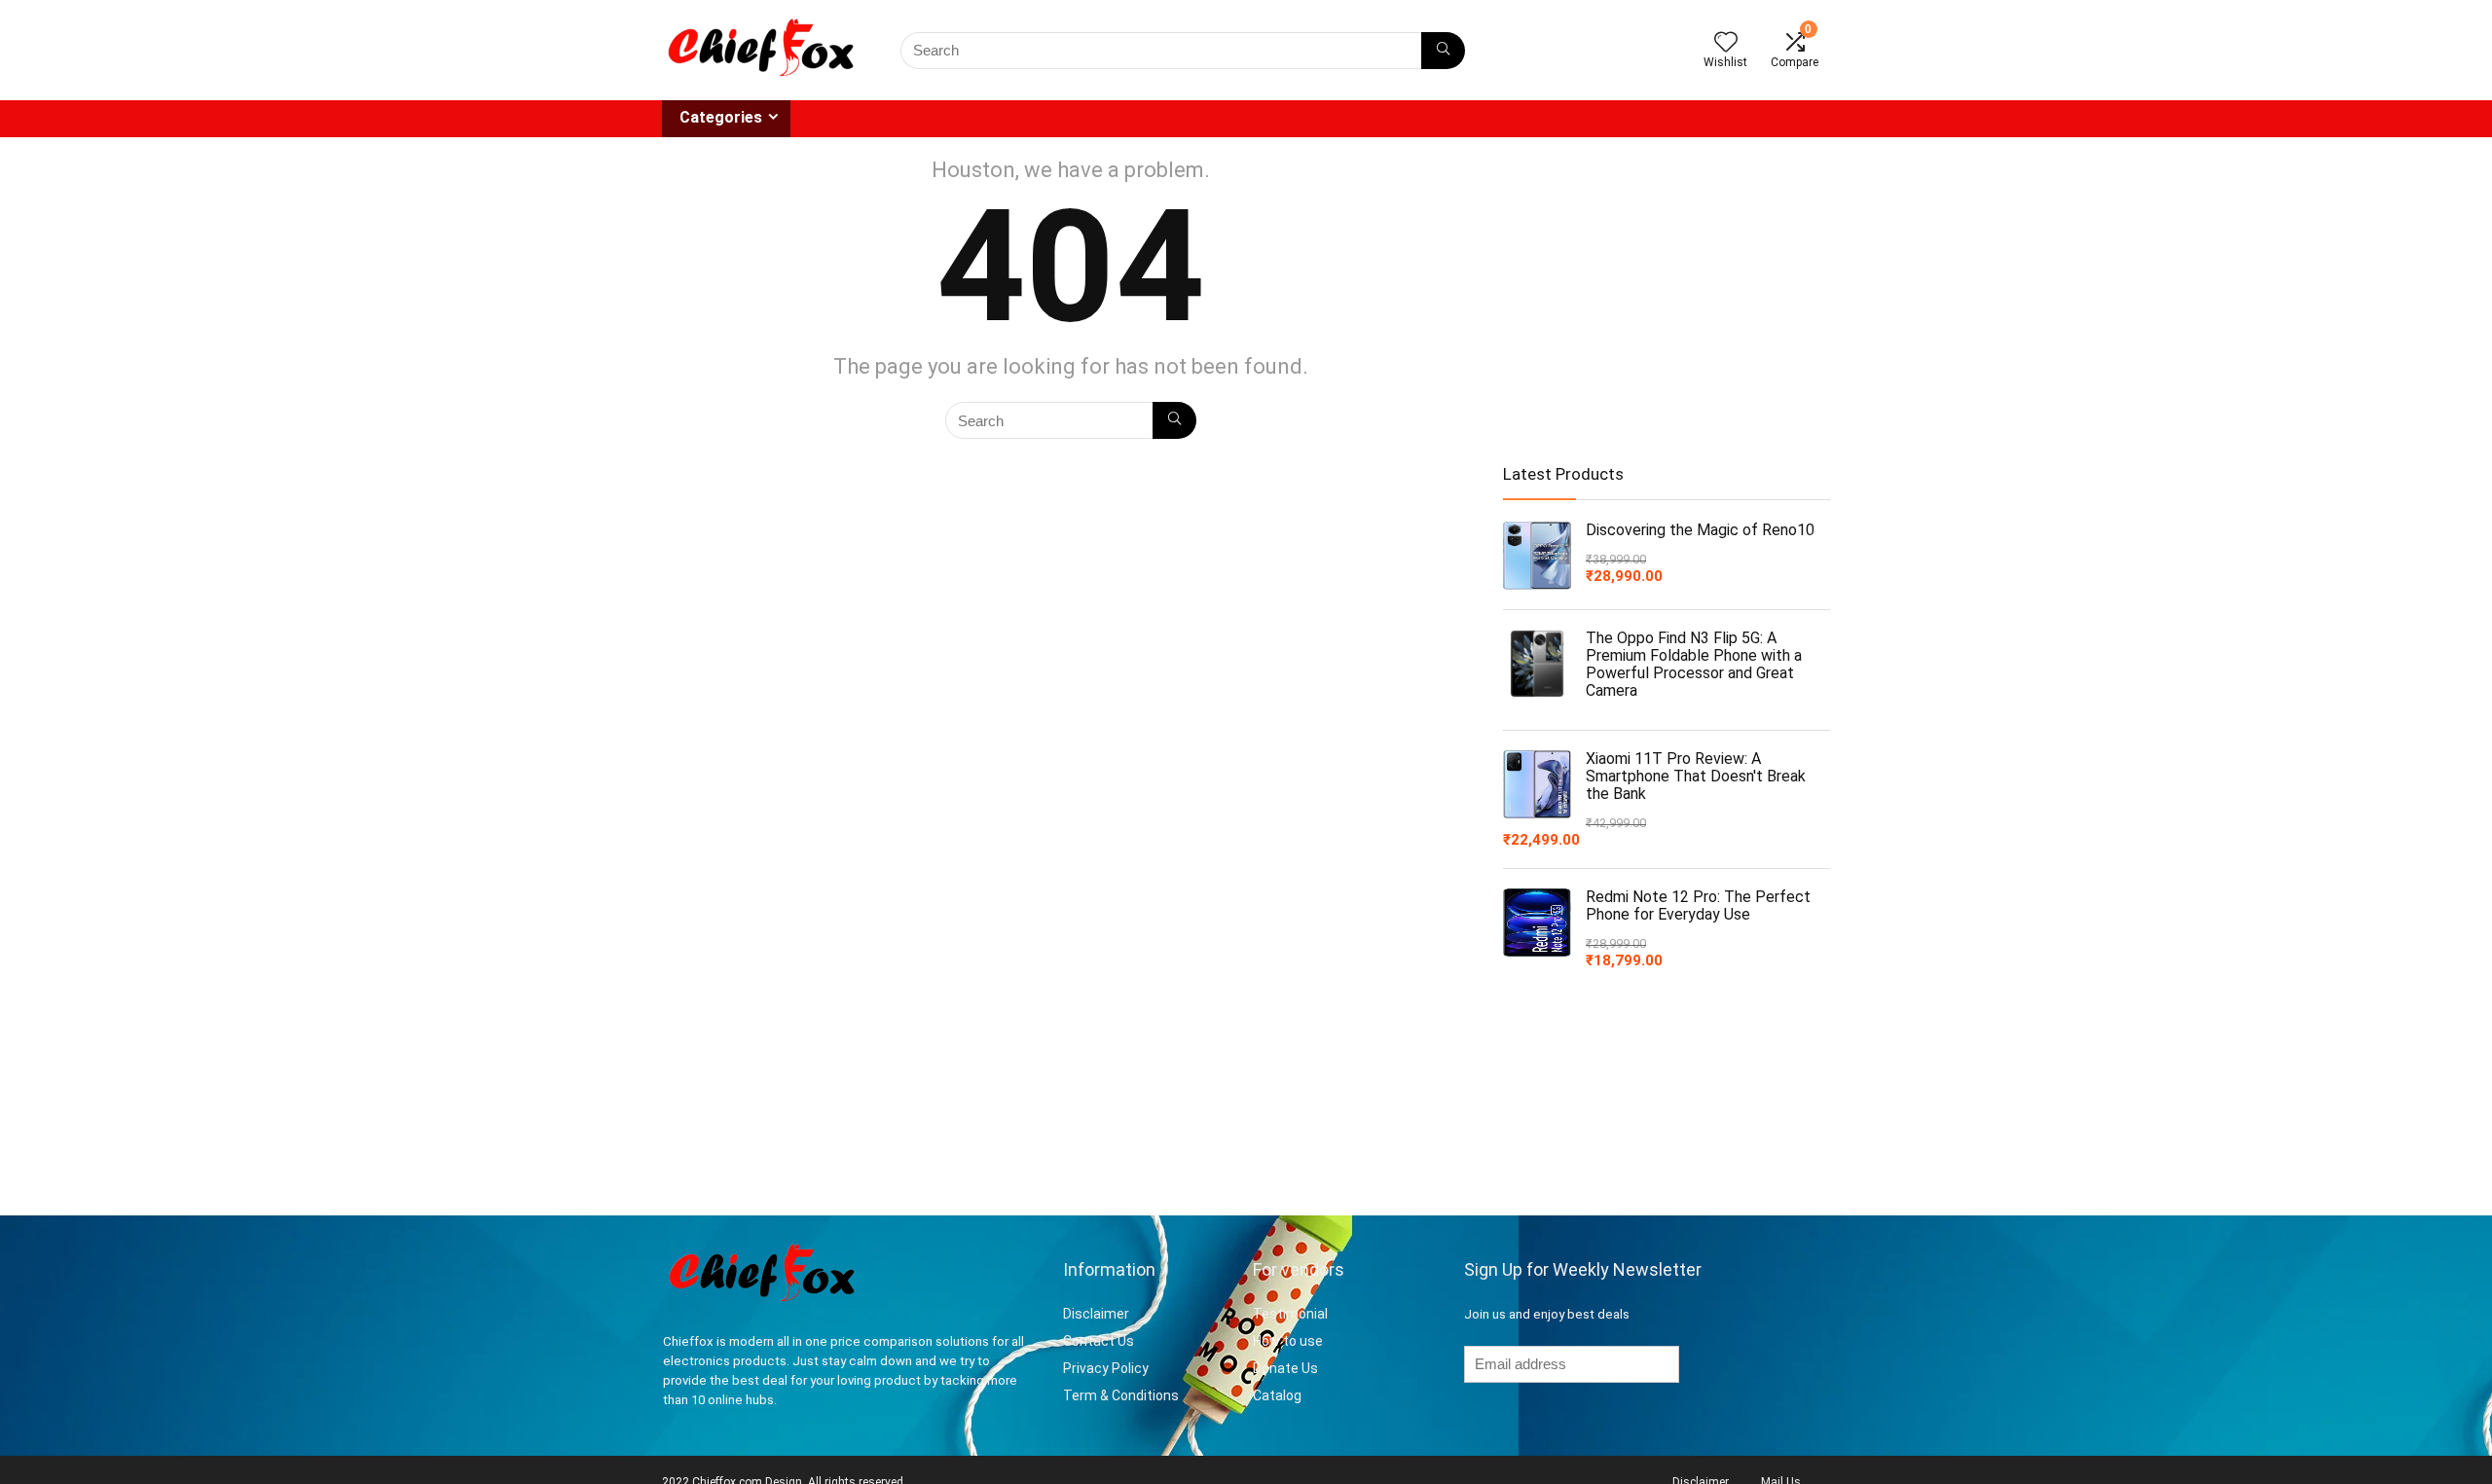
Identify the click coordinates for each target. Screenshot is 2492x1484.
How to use (1288, 1341)
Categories (721, 117)
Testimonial (1290, 1314)
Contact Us (1099, 1341)
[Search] (1443, 51)
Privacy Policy (1106, 1368)
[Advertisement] (1667, 293)
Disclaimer (1098, 1314)
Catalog (1277, 1395)
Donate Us (1285, 1368)
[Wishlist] (1726, 44)
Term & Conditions (1121, 1395)
